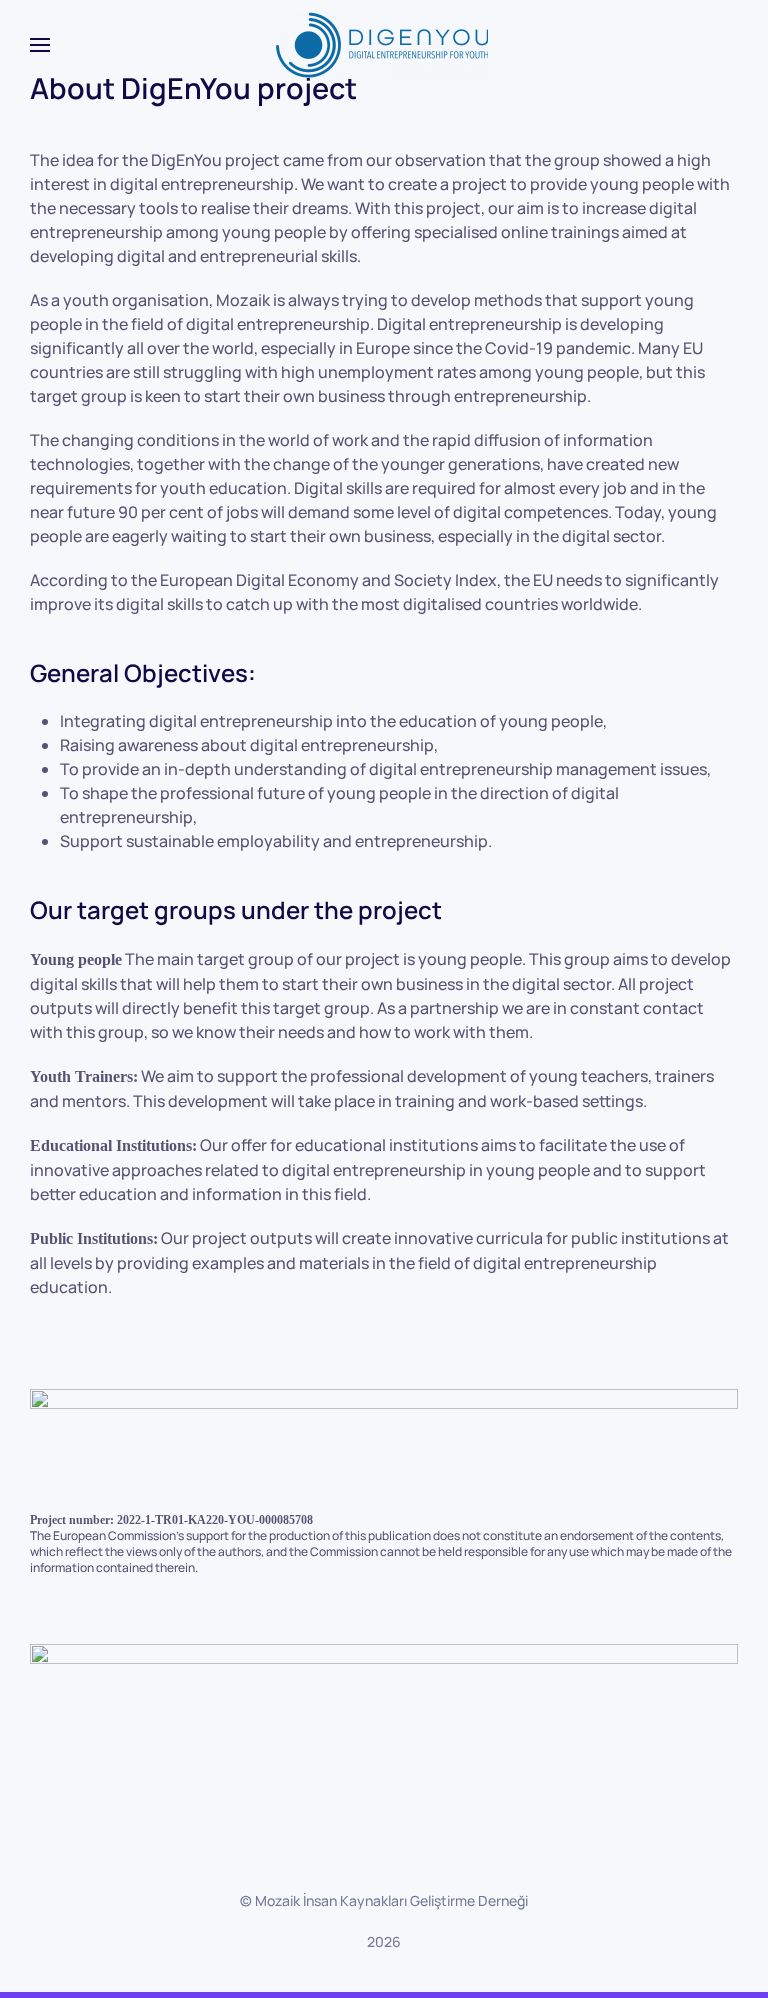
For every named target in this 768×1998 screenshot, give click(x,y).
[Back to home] (384, 45)
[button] (40, 45)
